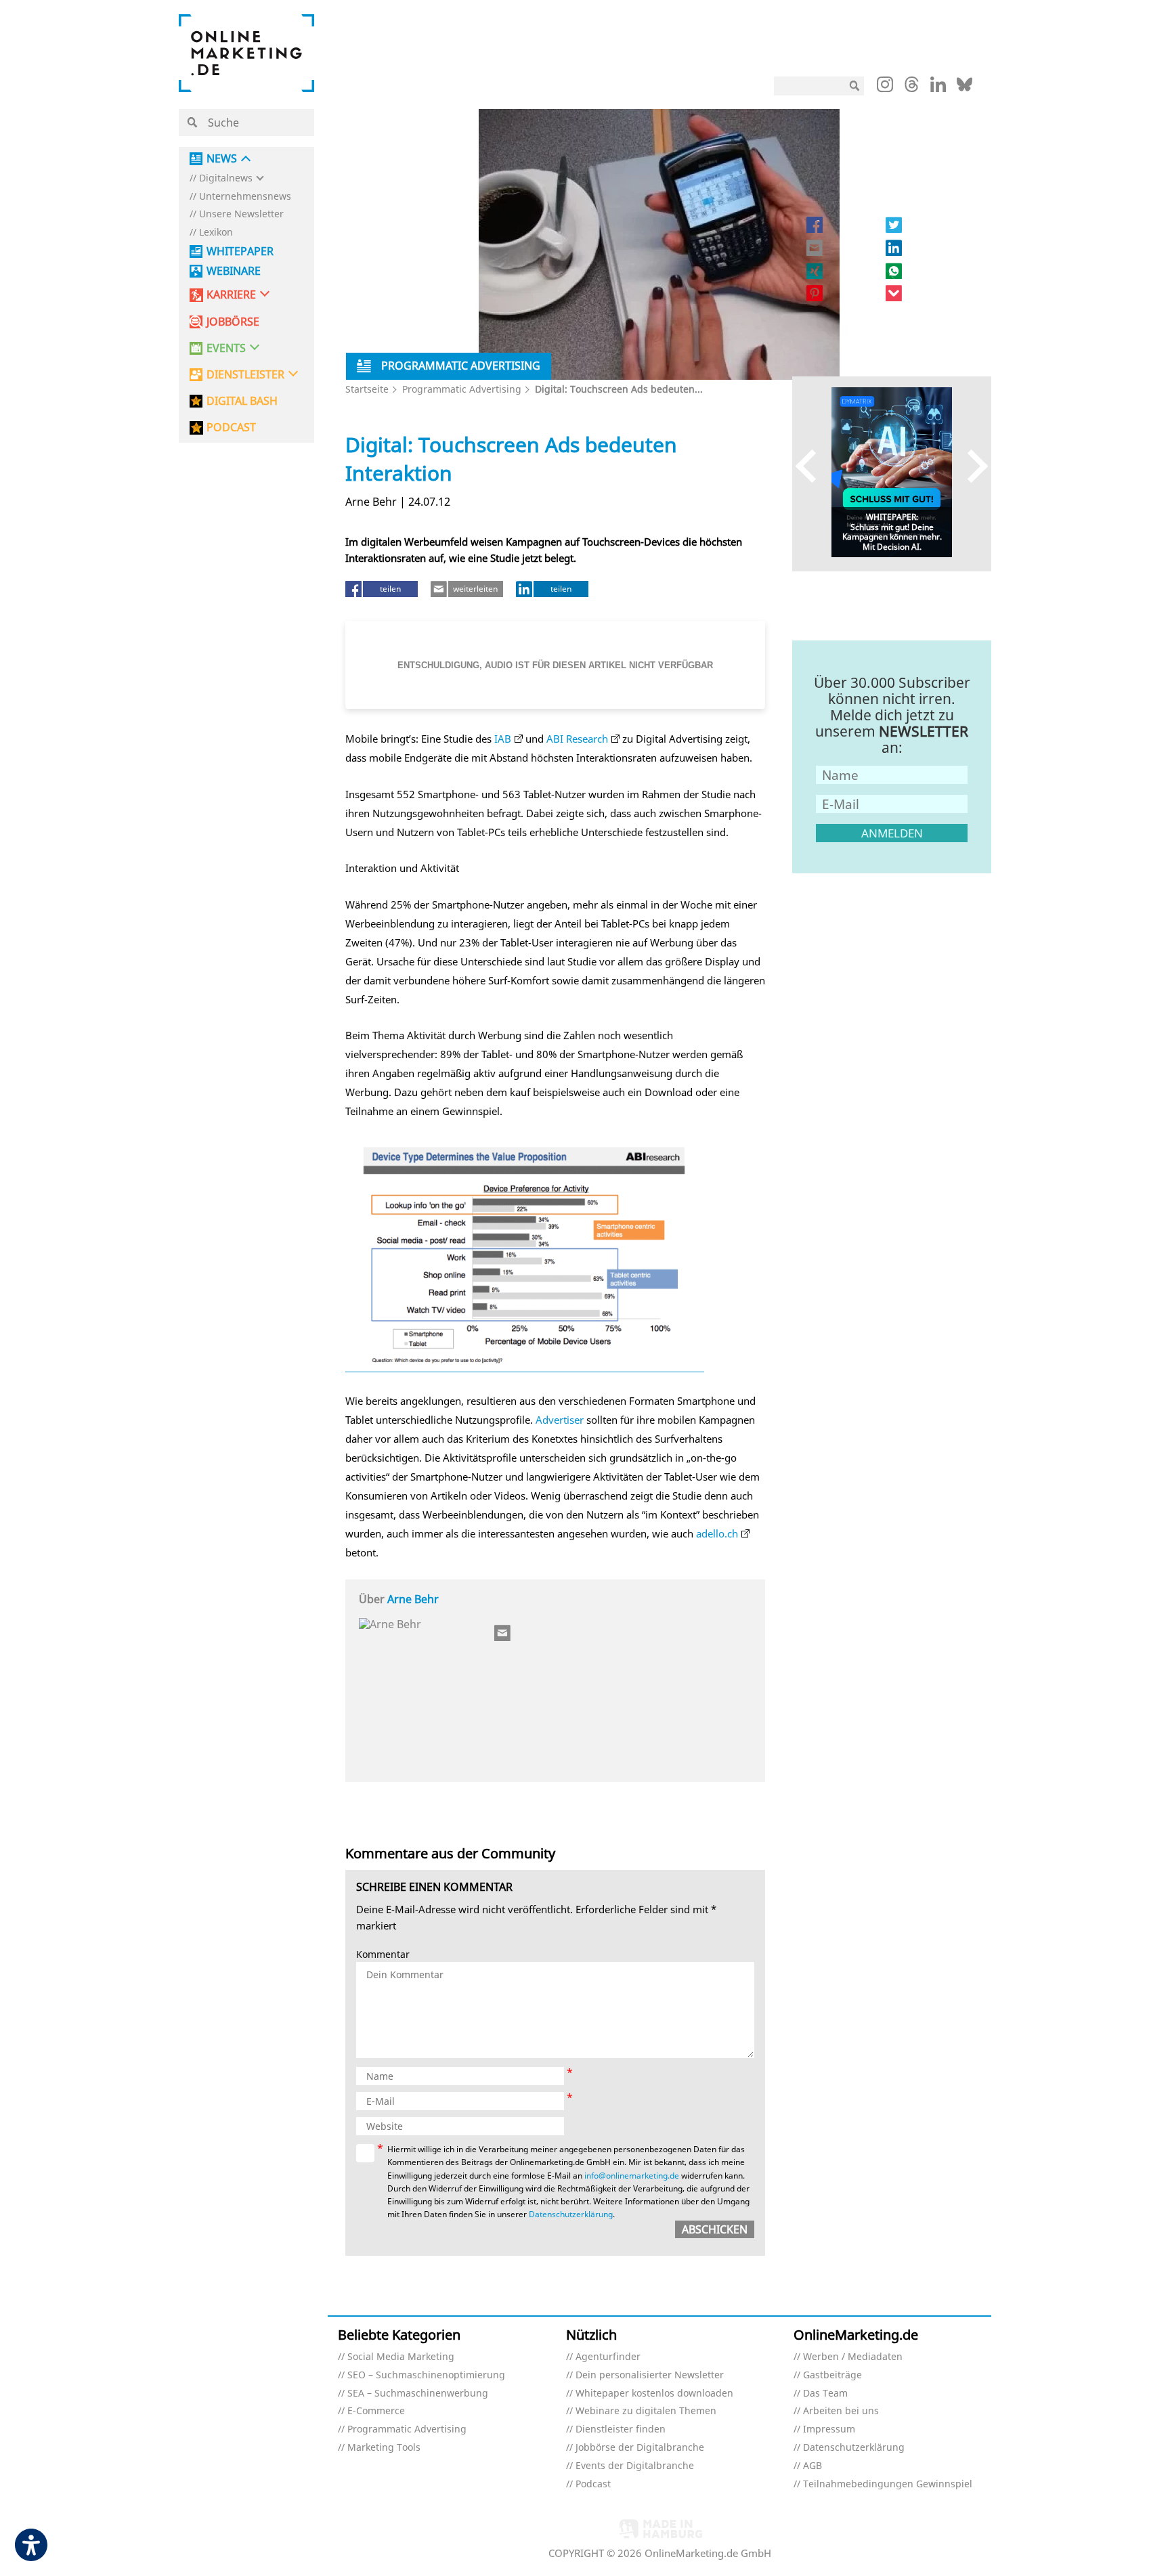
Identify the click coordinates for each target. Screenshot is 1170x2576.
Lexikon (216, 233)
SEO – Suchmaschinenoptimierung (426, 2375)
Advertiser (560, 1420)
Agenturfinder (608, 2357)
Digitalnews (226, 178)
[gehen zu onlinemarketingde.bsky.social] (965, 88)
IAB (503, 739)
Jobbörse (233, 322)
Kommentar (383, 1955)
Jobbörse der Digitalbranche (640, 2448)
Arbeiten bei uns (841, 2411)
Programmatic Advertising (462, 389)
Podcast (593, 2484)
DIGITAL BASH (242, 401)
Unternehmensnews (245, 197)
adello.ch (717, 1533)
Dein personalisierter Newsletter (650, 2375)
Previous (812, 465)
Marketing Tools (384, 2448)
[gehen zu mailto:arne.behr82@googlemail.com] (503, 1633)
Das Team (825, 2394)
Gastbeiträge (832, 2375)
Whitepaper (240, 252)
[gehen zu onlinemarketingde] (885, 87)
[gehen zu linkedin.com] (938, 88)
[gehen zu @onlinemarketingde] (912, 88)
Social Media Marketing (401, 2357)
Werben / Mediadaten (853, 2357)
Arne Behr (413, 1599)
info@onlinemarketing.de (632, 2176)
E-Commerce (376, 2411)
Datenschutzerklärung (571, 2214)
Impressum (829, 2429)
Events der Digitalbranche (635, 2466)
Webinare (234, 271)
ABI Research (577, 739)
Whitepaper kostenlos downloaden (654, 2394)
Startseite (367, 389)
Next (971, 465)
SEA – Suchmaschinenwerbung (418, 2394)
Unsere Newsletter (241, 214)
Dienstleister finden (621, 2429)
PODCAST (231, 428)
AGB (812, 2466)
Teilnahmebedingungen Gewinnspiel (888, 2484)
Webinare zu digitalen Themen (646, 2411)
